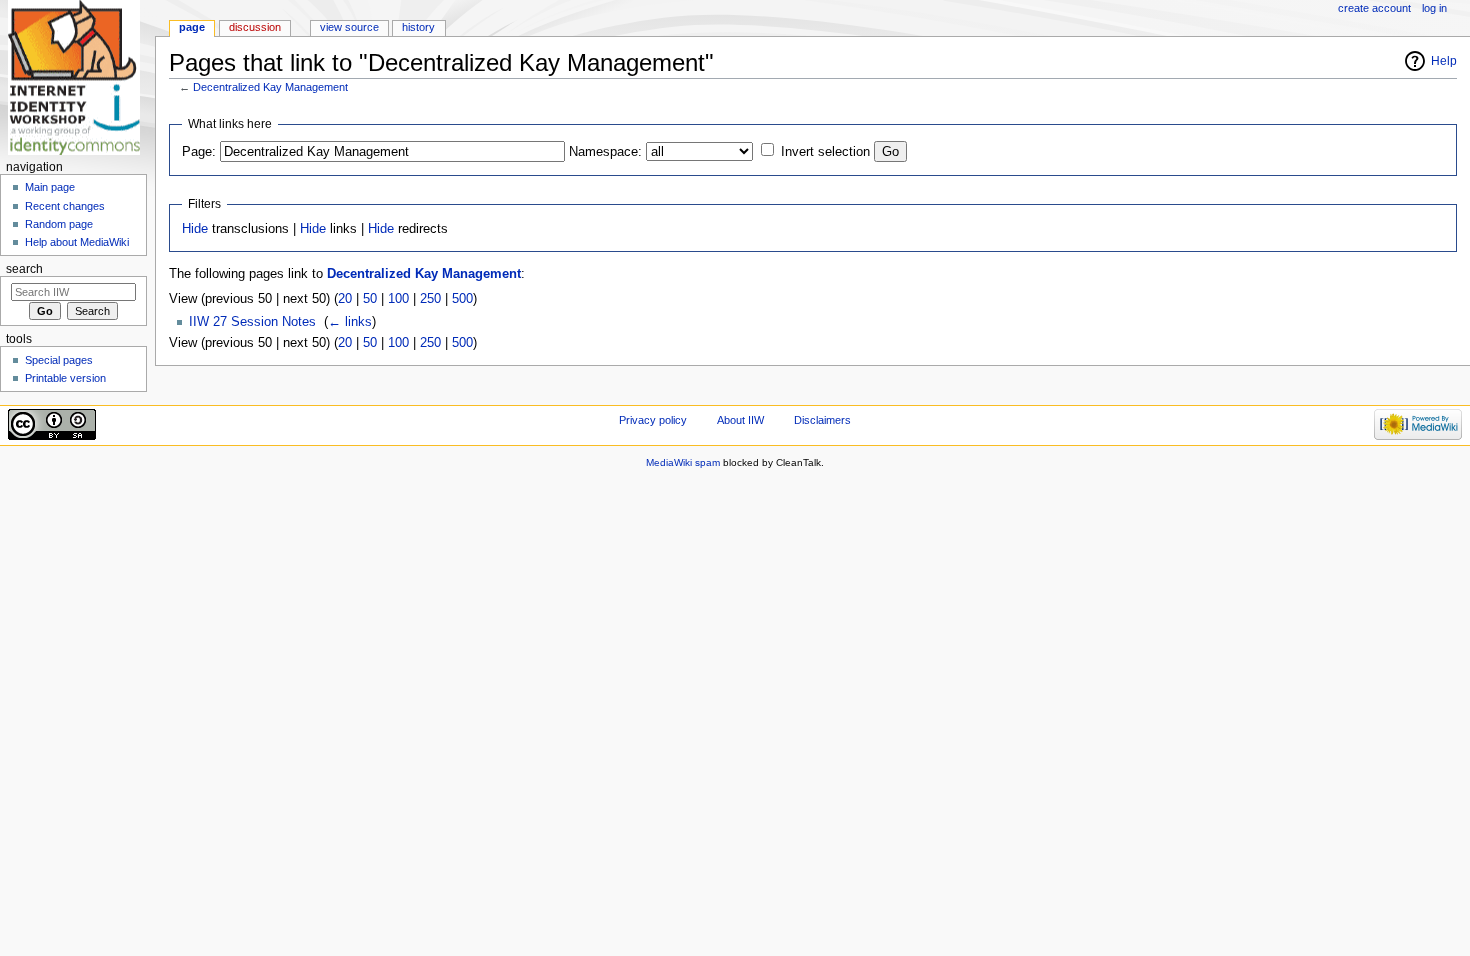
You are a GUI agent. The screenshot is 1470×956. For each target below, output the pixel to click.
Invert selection (825, 152)
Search (24, 269)
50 (370, 299)
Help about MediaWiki (77, 242)
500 (462, 299)
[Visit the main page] (77, 77)
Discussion (255, 27)
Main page (50, 187)
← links (350, 322)
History (418, 27)
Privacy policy (653, 420)
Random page (59, 224)
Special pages (59, 360)
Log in (1434, 8)
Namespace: (605, 152)
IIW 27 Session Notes (252, 322)
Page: (199, 152)
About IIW (740, 420)
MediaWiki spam (683, 462)
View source (349, 27)
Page (192, 27)
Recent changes (65, 206)
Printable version (65, 378)
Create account (1374, 8)
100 (398, 299)
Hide (195, 229)
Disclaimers (822, 420)
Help (1444, 61)
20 (345, 299)
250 (430, 299)
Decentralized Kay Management (270, 87)
